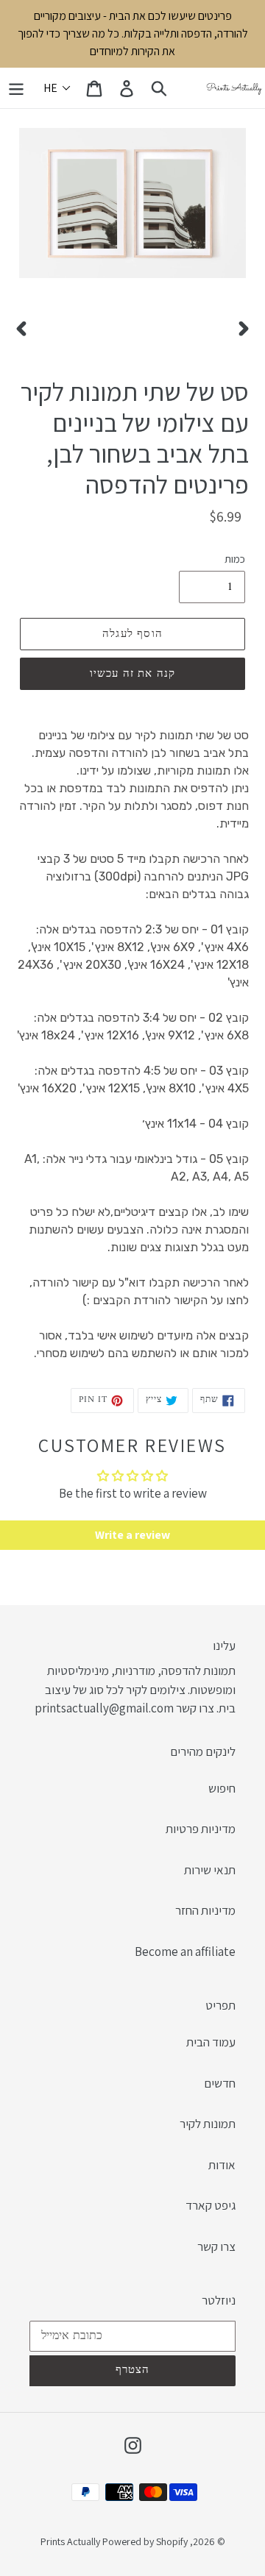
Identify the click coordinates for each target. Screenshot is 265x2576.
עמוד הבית (211, 2042)
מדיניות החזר (205, 1910)
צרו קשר (216, 2246)
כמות (235, 559)
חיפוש (222, 1788)
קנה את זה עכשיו (133, 674)
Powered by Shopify (145, 2541)
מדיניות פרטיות (201, 1829)
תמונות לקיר (208, 2124)
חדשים (220, 2083)
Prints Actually (70, 2541)
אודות (222, 2165)
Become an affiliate (185, 1951)
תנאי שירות (210, 1870)
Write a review (132, 1535)
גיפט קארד (211, 2205)
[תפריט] (16, 88)
